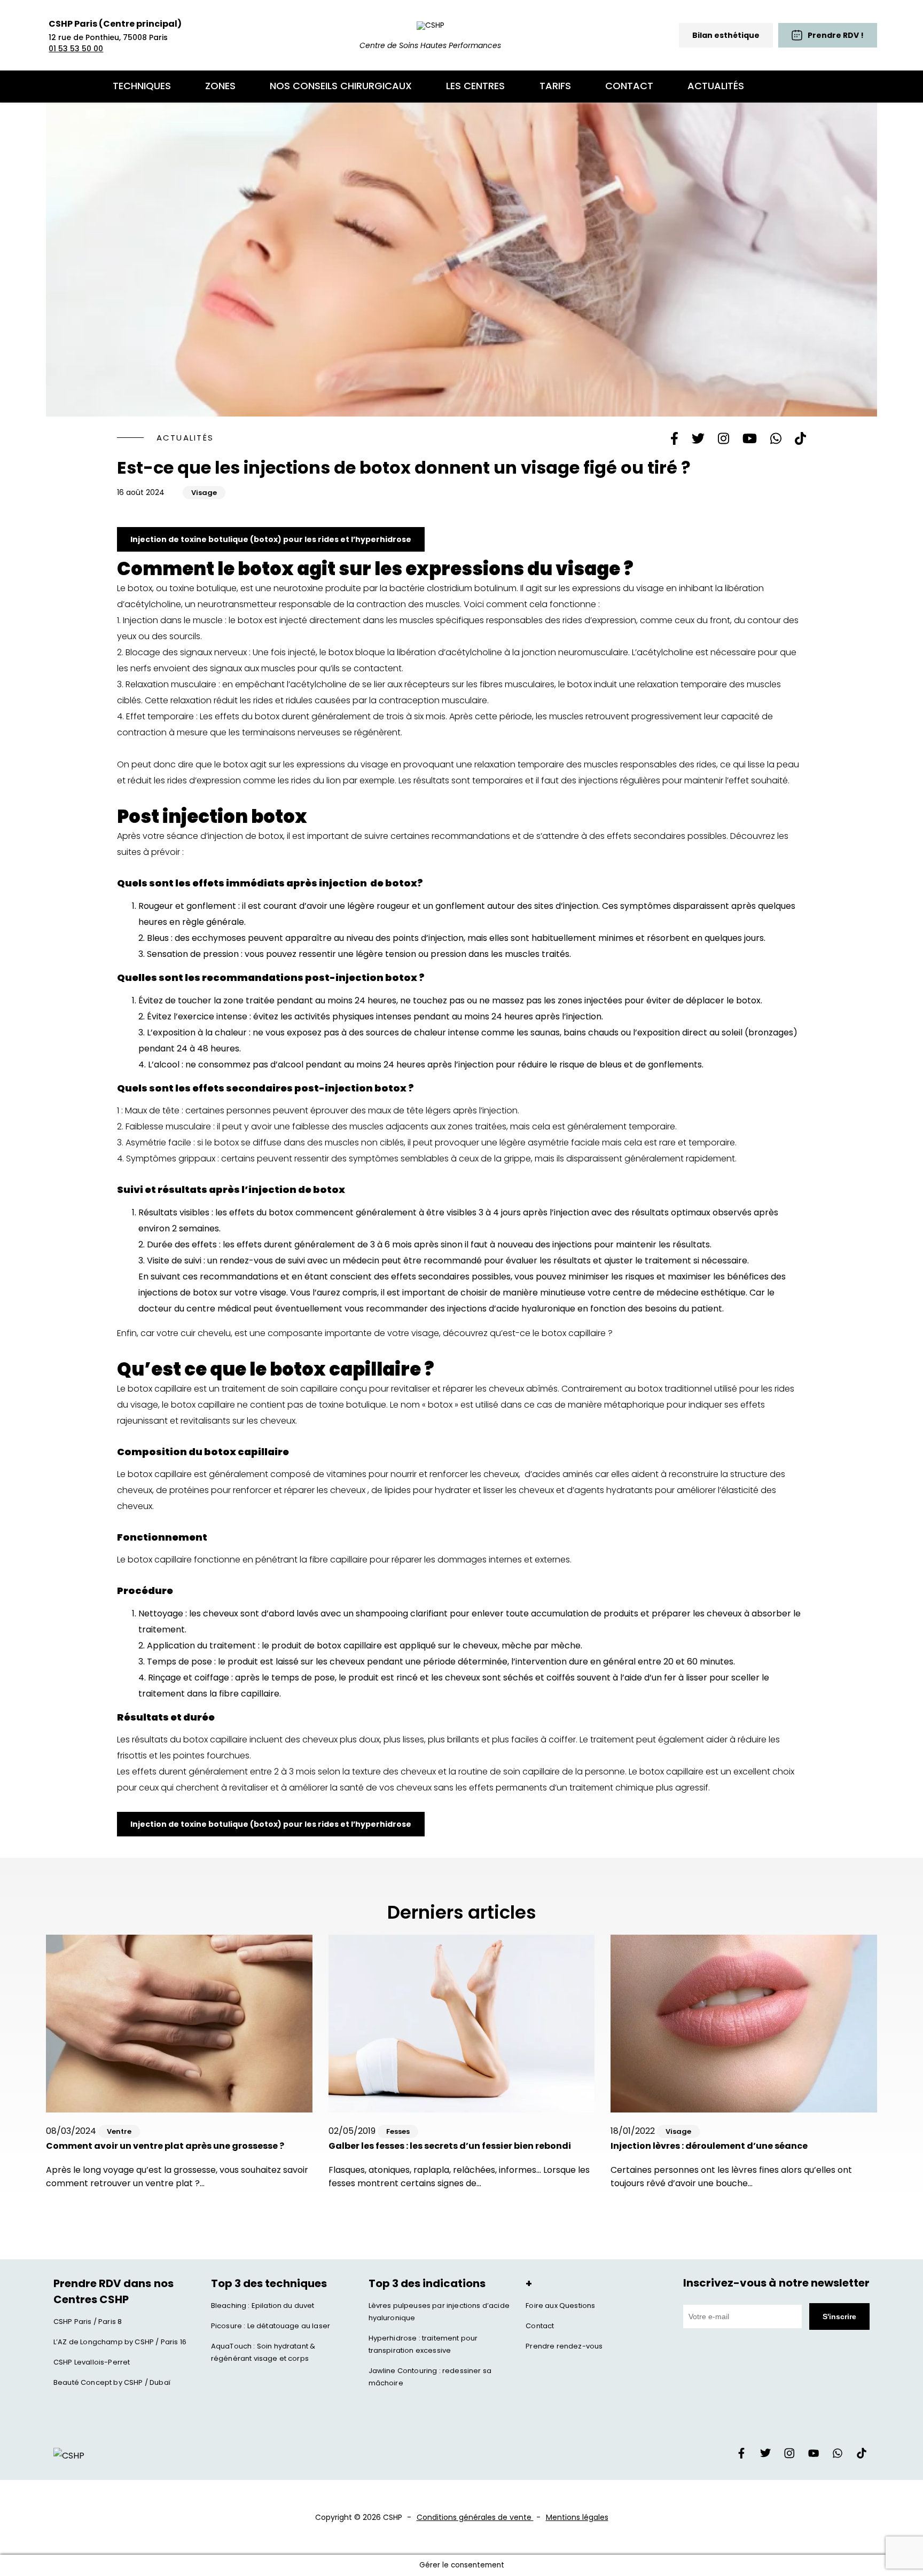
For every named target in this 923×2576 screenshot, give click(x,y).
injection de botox (245, 836)
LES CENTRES (475, 86)
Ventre (119, 2131)
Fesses (398, 2131)
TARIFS (555, 86)
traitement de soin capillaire (279, 1389)
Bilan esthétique (726, 35)
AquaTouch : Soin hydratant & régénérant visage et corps (263, 2352)
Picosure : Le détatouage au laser (271, 2326)
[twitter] (765, 2456)
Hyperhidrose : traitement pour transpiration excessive (423, 2344)
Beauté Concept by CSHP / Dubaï (112, 2382)
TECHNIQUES (142, 86)
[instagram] (789, 2456)
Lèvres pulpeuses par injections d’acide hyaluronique (439, 2312)
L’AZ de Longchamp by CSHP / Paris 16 (120, 2342)
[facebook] (741, 2456)
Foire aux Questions (560, 2306)
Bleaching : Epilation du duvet (263, 2306)
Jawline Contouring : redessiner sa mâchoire (430, 2377)
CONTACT (629, 86)
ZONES (220, 86)
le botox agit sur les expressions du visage (301, 764)
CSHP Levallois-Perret (92, 2362)
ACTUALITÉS (716, 86)
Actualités (185, 438)
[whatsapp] (838, 2456)
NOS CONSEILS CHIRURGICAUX (341, 86)
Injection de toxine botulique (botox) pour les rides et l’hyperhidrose (271, 539)
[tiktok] (862, 2456)
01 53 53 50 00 (76, 49)
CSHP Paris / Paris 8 (88, 2322)
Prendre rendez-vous (564, 2346)
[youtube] (814, 2456)
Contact (540, 2326)
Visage (204, 493)
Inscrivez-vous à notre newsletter (776, 2283)
